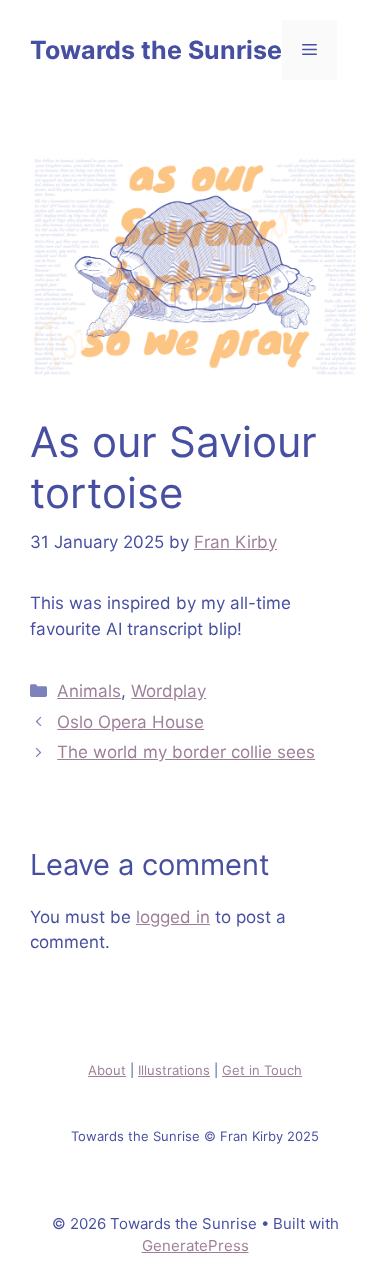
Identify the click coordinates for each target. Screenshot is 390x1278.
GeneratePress (195, 1245)
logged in (173, 917)
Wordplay (168, 691)
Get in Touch (262, 1070)
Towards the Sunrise (156, 50)
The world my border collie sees (186, 752)
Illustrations (174, 1070)
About (107, 1070)
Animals (89, 691)
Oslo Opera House (130, 722)
